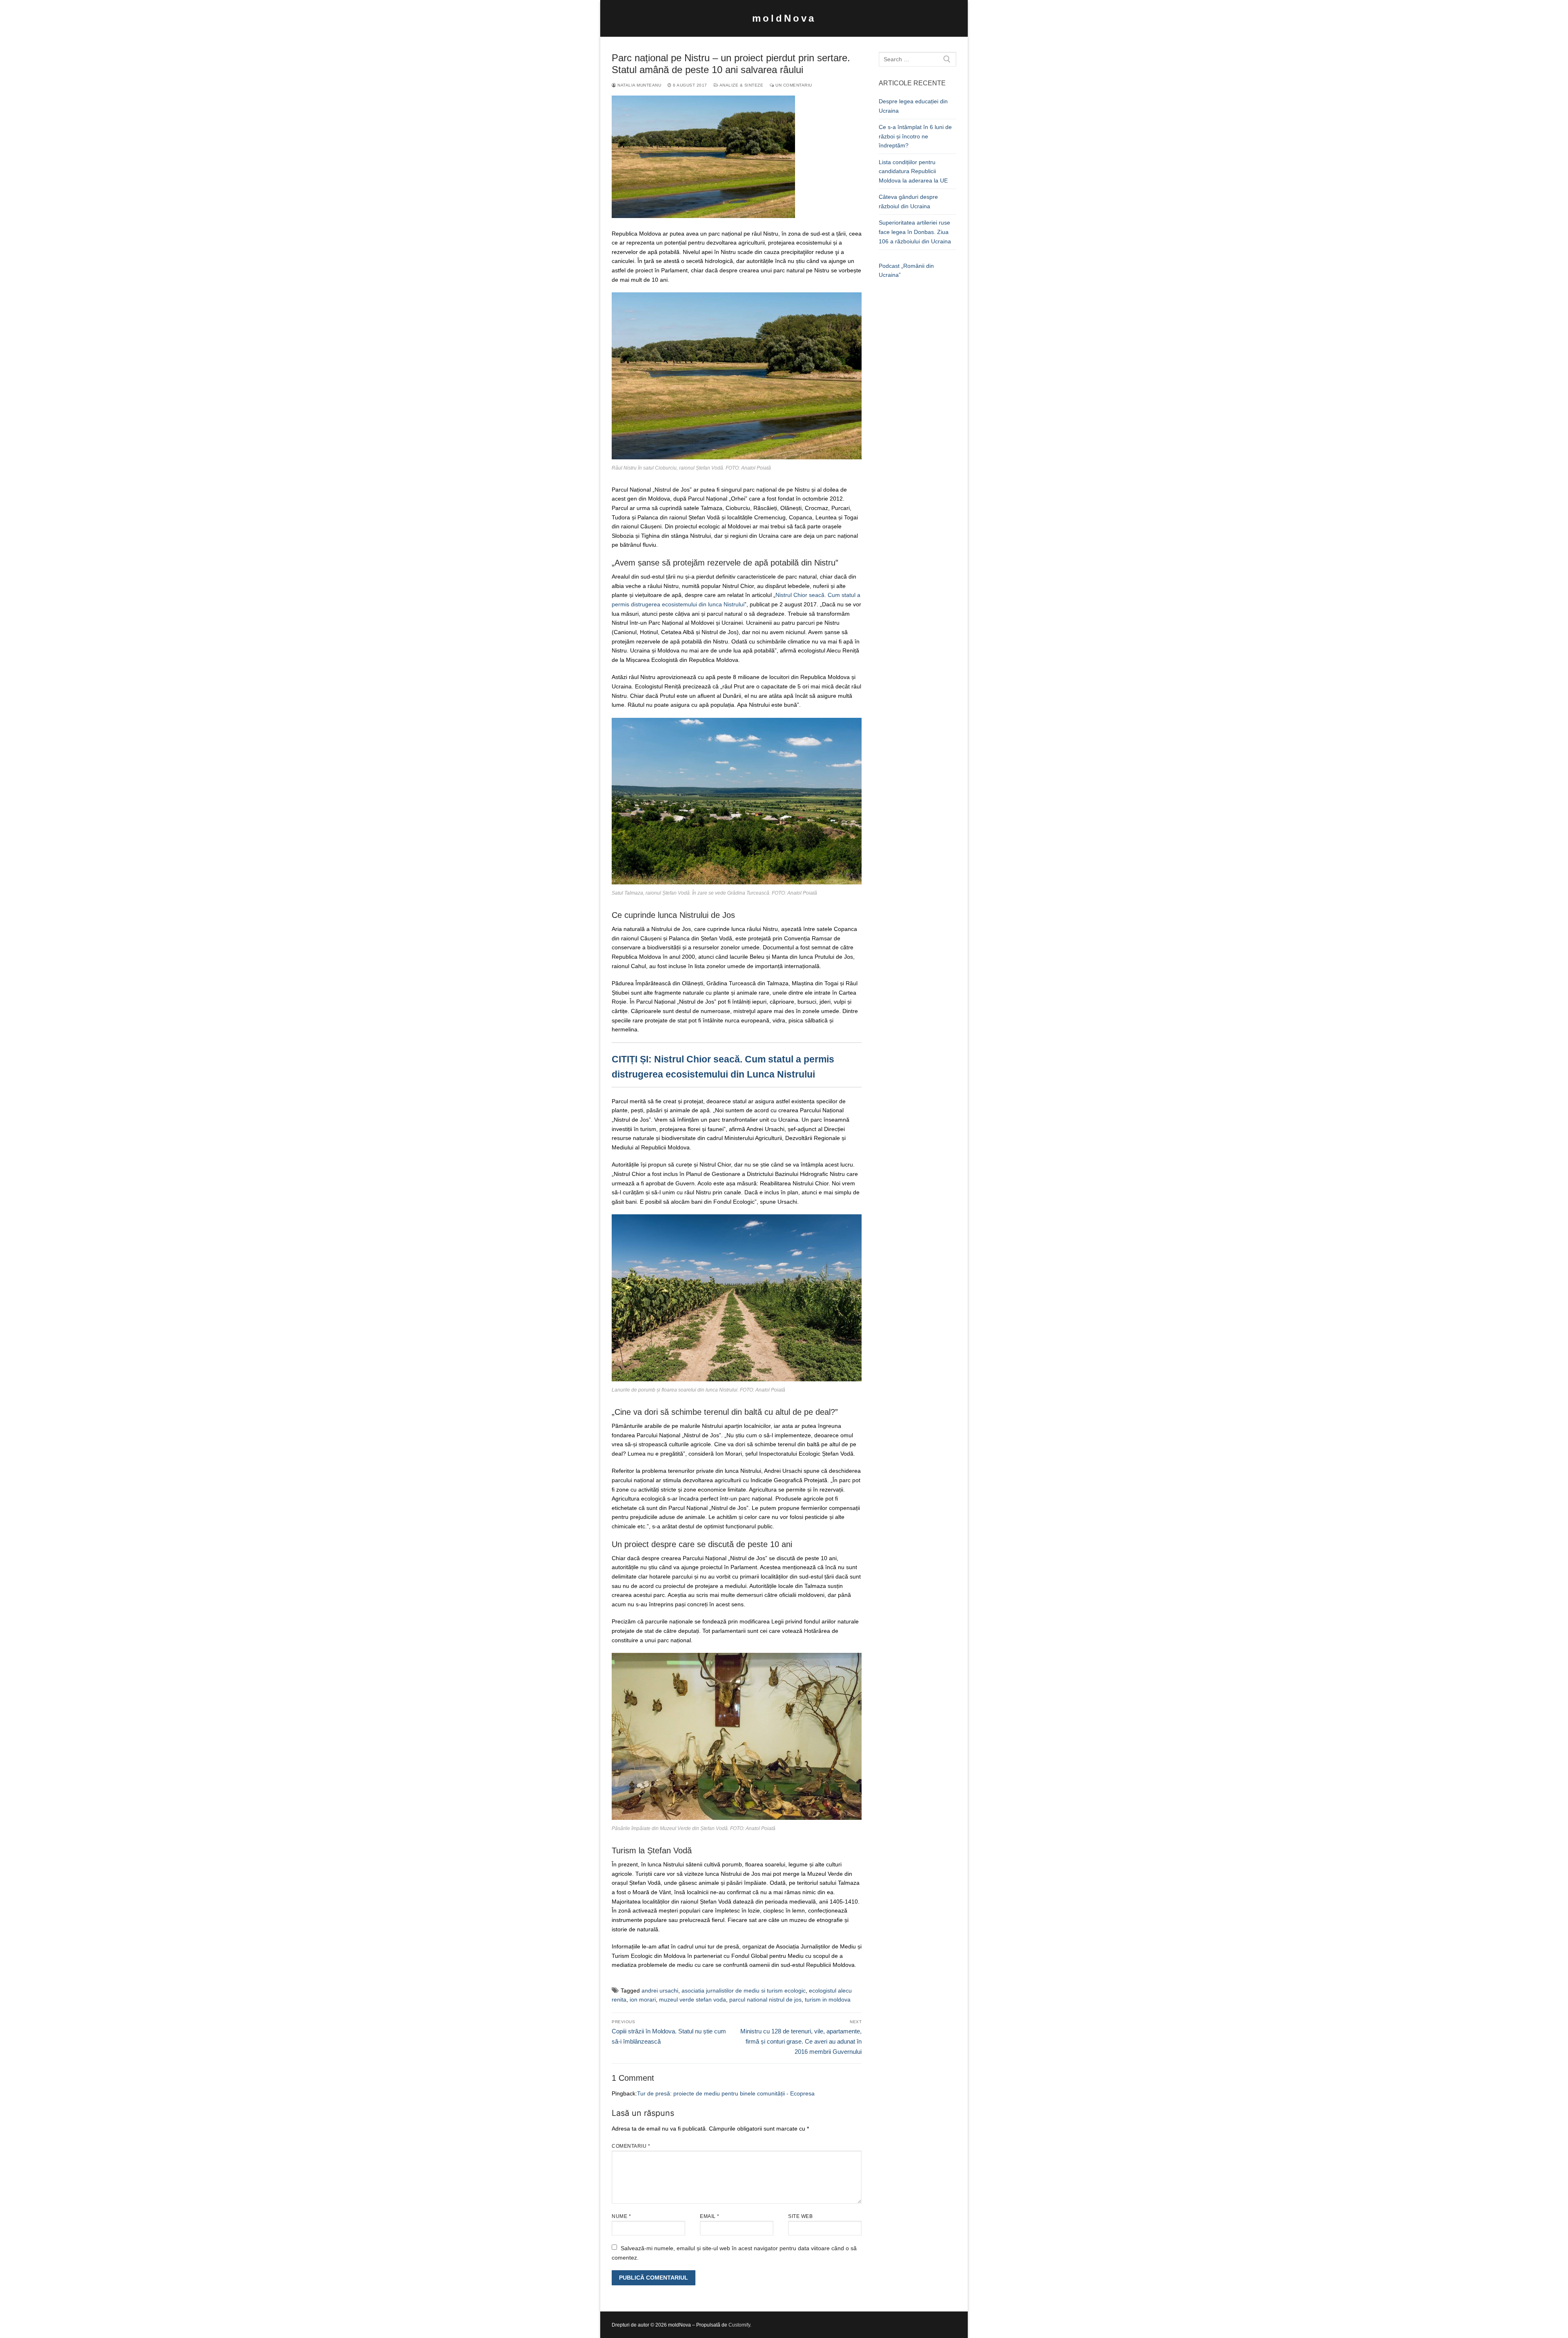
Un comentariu (793, 85)
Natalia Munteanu (639, 85)
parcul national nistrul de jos (765, 2000)
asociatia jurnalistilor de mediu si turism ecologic (744, 1991)
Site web (800, 2216)
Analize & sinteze (741, 85)
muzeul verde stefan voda (693, 2000)
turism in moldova (828, 2000)
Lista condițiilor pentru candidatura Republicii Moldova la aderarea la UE (913, 171)
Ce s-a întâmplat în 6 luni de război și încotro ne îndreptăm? (915, 136)
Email (710, 2216)
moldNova (784, 18)
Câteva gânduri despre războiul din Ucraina (908, 202)
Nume (621, 2216)
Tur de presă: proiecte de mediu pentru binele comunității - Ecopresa (726, 2093)
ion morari (643, 2000)
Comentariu (631, 2146)
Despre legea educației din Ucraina (913, 106)
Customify (739, 2325)
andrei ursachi (660, 1991)
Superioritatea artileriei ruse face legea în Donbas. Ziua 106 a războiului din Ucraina (915, 232)
